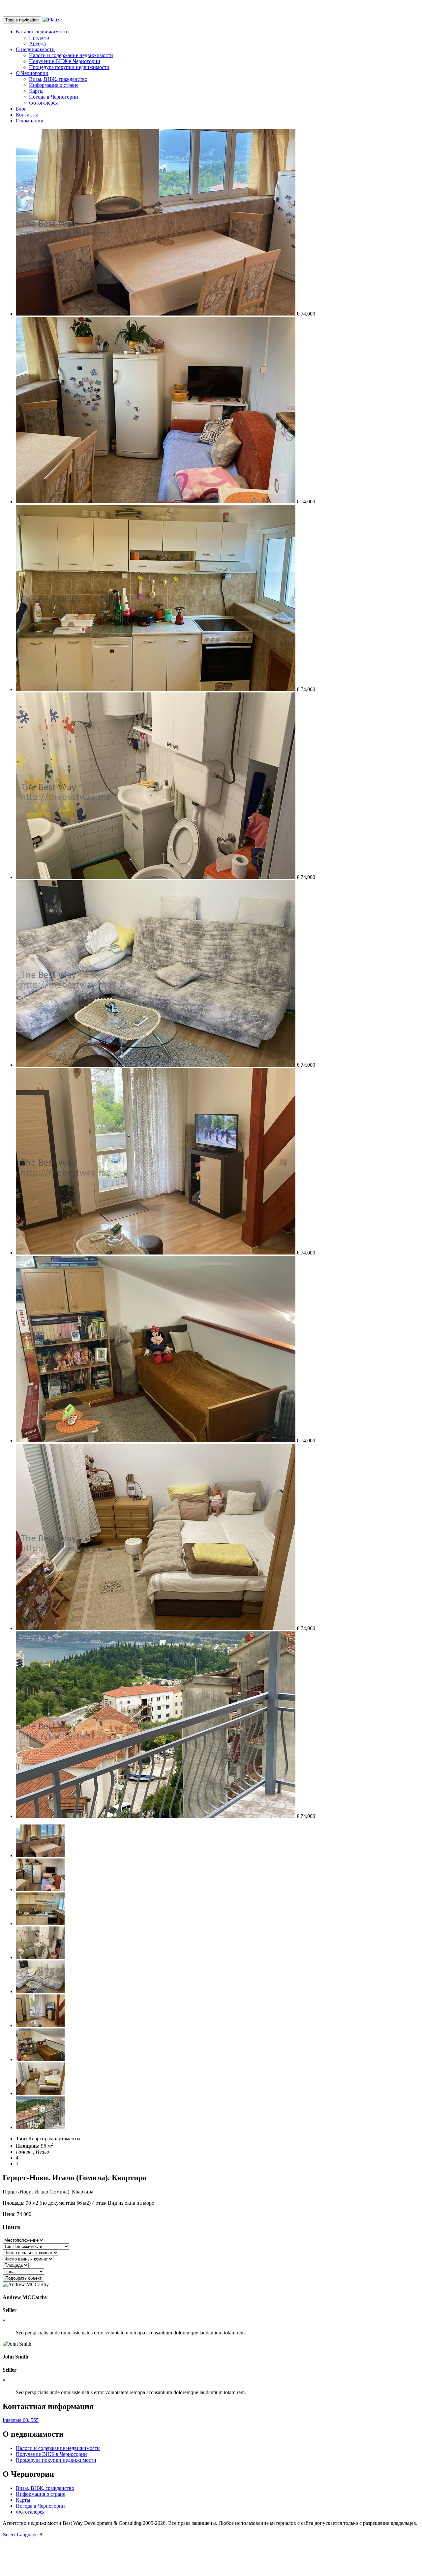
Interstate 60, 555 (21, 2420)
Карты (36, 91)
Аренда (37, 43)
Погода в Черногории (54, 97)
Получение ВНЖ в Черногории (65, 61)
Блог (21, 109)
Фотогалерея (43, 103)
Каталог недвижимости (42, 32)
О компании (30, 121)
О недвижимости (35, 49)
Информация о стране (54, 85)
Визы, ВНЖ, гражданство (58, 79)
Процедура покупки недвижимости (69, 67)
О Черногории (32, 73)
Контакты (27, 115)
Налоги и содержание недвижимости (71, 55)
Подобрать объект (23, 2278)
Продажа (39, 37)
